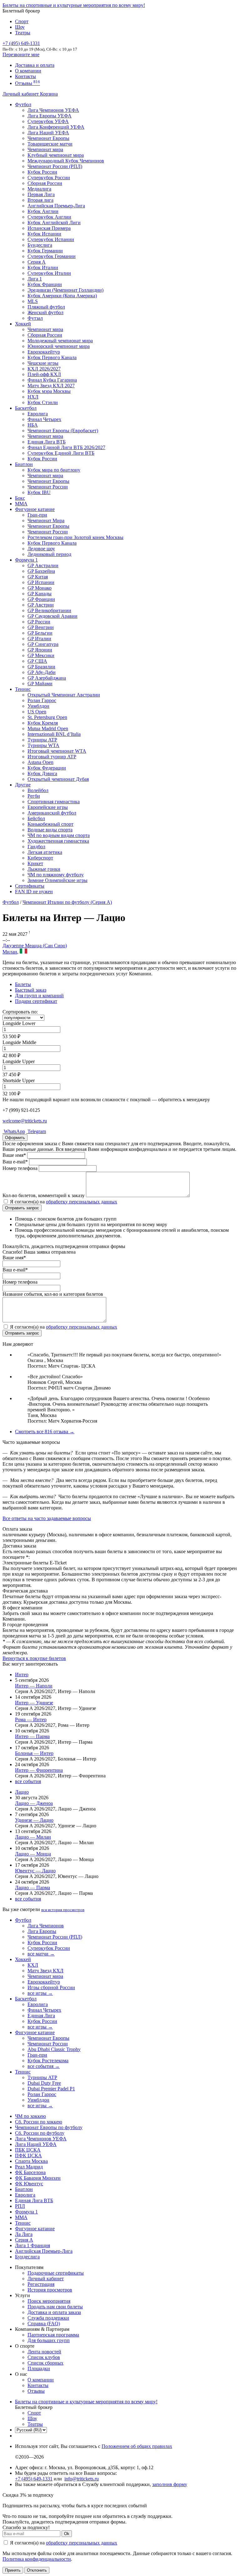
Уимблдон (38, 706)
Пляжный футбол (46, 307)
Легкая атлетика (45, 852)
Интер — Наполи (34, 1686)
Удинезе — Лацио (34, 1820)
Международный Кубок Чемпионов (66, 161)
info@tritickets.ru (82, 2479)
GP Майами (40, 684)
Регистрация (41, 2284)
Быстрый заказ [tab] (31, 990)
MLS (33, 301)
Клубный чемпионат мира (56, 155)
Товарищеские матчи (50, 144)
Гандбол (36, 847)
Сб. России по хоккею (39, 2122)
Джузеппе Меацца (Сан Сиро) (35, 946)
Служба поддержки (48, 2318)
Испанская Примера (49, 228)
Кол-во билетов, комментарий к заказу (44, 1195)
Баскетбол (26, 408)
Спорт (22, 21)
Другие (23, 785)
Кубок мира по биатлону (54, 470)
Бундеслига (40, 245)
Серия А (37, 262)
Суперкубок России (49, 178)
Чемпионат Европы (48, 138)
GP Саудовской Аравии (52, 616)
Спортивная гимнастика (54, 802)
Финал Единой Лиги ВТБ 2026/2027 (66, 447)
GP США (37, 661)
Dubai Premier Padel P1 (51, 2089)
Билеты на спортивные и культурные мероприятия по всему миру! (74, 5)
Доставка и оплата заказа (54, 2312)
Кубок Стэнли (43, 402)
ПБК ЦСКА (28, 2150)
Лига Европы (42, 1931)
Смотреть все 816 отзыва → (45, 1432)
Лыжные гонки (44, 869)
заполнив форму (170, 2484)
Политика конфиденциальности (37, 2559)
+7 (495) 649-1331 (34, 2479)
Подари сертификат (36, 1001)
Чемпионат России (48, 487)
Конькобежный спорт (50, 824)
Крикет (35, 863)
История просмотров (50, 2290)
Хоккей (23, 324)
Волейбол (38, 790)
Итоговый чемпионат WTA (57, 751)
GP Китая (38, 577)
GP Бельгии (40, 633)
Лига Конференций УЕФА (56, 127)
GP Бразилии (41, 667)
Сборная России (45, 183)
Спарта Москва (31, 2161)
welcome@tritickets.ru (25, 1121)
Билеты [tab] (23, 984)
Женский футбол (45, 312)
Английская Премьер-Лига (56, 206)
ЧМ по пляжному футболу (56, 875)
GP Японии (40, 650)
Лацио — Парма (32, 1887)
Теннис (23, 689)
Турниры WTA (43, 745)
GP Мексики (41, 655)
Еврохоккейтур (44, 352)
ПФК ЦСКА (28, 2155)
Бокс (20, 498)
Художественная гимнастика (58, 841)
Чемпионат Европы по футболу (49, 2127)
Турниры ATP (42, 740)
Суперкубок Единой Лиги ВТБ (61, 453)
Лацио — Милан (33, 1837)
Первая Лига (41, 194)
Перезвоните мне (21, 54)
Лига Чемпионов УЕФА (53, 110)
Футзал (35, 318)
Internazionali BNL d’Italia (54, 734)
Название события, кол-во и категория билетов (53, 1294)
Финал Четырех (44, 419)
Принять (13, 2570)
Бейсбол (36, 818)
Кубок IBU (39, 492)
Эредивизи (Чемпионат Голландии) (65, 290)
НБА (33, 425)
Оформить (15, 1138)
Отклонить (37, 2570)
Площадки (39, 2368)
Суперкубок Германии (52, 256)
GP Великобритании (49, 610)
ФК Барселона (30, 2172)
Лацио (22, 1792)
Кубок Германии (45, 251)
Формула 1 (26, 560)
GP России (39, 622)
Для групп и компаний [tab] (39, 996)
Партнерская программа (53, 2335)
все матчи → (41, 1954)
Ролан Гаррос (42, 700)
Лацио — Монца (33, 1854)
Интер (22, 1674)
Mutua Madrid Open (48, 728)
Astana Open (40, 762)
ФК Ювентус (29, 2184)
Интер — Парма (32, 1736)
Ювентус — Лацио (35, 1871)
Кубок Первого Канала (52, 357)
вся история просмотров (63, 1910)
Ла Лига (24, 2234)
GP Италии (39, 639)
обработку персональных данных (82, 1202)
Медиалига (39, 189)
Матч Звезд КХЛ (45, 1971)
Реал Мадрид (29, 2167)
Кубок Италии (43, 268)
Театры (23, 33)
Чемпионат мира (45, 149)
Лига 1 (35, 279)
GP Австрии (41, 605)
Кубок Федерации (47, 768)
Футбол (23, 104)
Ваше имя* (14, 1155)
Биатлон (24, 464)
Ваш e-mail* (15, 1162)
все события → (44, 2066)
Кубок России (42, 459)
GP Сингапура (43, 644)
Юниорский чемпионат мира (59, 346)
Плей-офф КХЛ (44, 374)
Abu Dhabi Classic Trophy (54, 2049)
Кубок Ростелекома (48, 2061)
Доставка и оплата (35, 65)
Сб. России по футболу (40, 2133)
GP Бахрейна (41, 571)
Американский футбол (52, 813)
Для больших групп (49, 2340)
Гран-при (37, 515)
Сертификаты (30, 886)
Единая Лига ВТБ (34, 2200)
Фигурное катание (35, 509)
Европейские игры (48, 807)
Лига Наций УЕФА (48, 133)
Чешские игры (43, 363)
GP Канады (40, 594)
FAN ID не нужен (34, 892)
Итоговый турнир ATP (52, 757)
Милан (10, 952)
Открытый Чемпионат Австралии (64, 695)
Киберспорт (40, 858)
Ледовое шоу (41, 549)
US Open (37, 712)
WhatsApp (14, 1131)
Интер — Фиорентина (39, 1770)
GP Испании (41, 582)
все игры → (40, 1993)
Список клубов (44, 2357)
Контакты (25, 76)
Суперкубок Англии (49, 217)
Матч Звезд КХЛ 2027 (51, 386)
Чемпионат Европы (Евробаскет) (63, 431)
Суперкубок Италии (49, 273)
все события (28, 1781)
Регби (34, 796)
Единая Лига (41, 2016)
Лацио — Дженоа (34, 1803)
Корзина (49, 94)
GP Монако (40, 588)
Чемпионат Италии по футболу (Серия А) (67, 902)
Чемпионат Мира (46, 520)
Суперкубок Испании (51, 239)
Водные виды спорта (50, 830)
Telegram (36, 1131)
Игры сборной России (51, 1987)
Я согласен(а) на (63, 1202)
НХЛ (33, 397)
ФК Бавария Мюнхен (38, 2178)
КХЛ (33, 1965)
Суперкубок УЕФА (48, 121)
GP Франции (41, 599)
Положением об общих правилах (137, 2446)
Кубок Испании (44, 234)
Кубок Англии (43, 211)
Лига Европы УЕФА (50, 116)
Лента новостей (44, 2352)
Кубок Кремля (43, 723)
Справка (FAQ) (44, 2323)
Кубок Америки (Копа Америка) (62, 296)
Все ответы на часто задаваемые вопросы (47, 1518)
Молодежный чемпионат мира (60, 341)
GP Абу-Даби (42, 672)
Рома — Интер (31, 1719)
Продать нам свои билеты (55, 2307)
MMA (21, 504)
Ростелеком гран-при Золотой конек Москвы (75, 537)
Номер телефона (20, 1168)
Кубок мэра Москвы (49, 391)
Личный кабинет (21, 94)
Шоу (20, 27)
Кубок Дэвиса (42, 773)
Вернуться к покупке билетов (34, 1658)
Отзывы (27, 83)
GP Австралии (43, 565)
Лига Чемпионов (46, 1926)
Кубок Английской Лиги (54, 223)
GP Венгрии (41, 627)
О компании (28, 71)
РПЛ (20, 2206)
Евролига (38, 414)
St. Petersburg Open (47, 717)
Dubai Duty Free (44, 2083)
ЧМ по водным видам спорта (59, 835)
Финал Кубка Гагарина (52, 380)
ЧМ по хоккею (30, 2116)
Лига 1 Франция (32, 2245)
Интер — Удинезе (34, 1703)
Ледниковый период (49, 554)
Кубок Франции (45, 284)
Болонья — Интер (34, 1753)
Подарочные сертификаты (56, 2273)
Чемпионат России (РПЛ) (55, 1937)
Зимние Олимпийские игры (57, 880)
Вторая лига (40, 200)
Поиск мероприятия (49, 2301)
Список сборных (45, 2363)
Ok (67, 2534)
